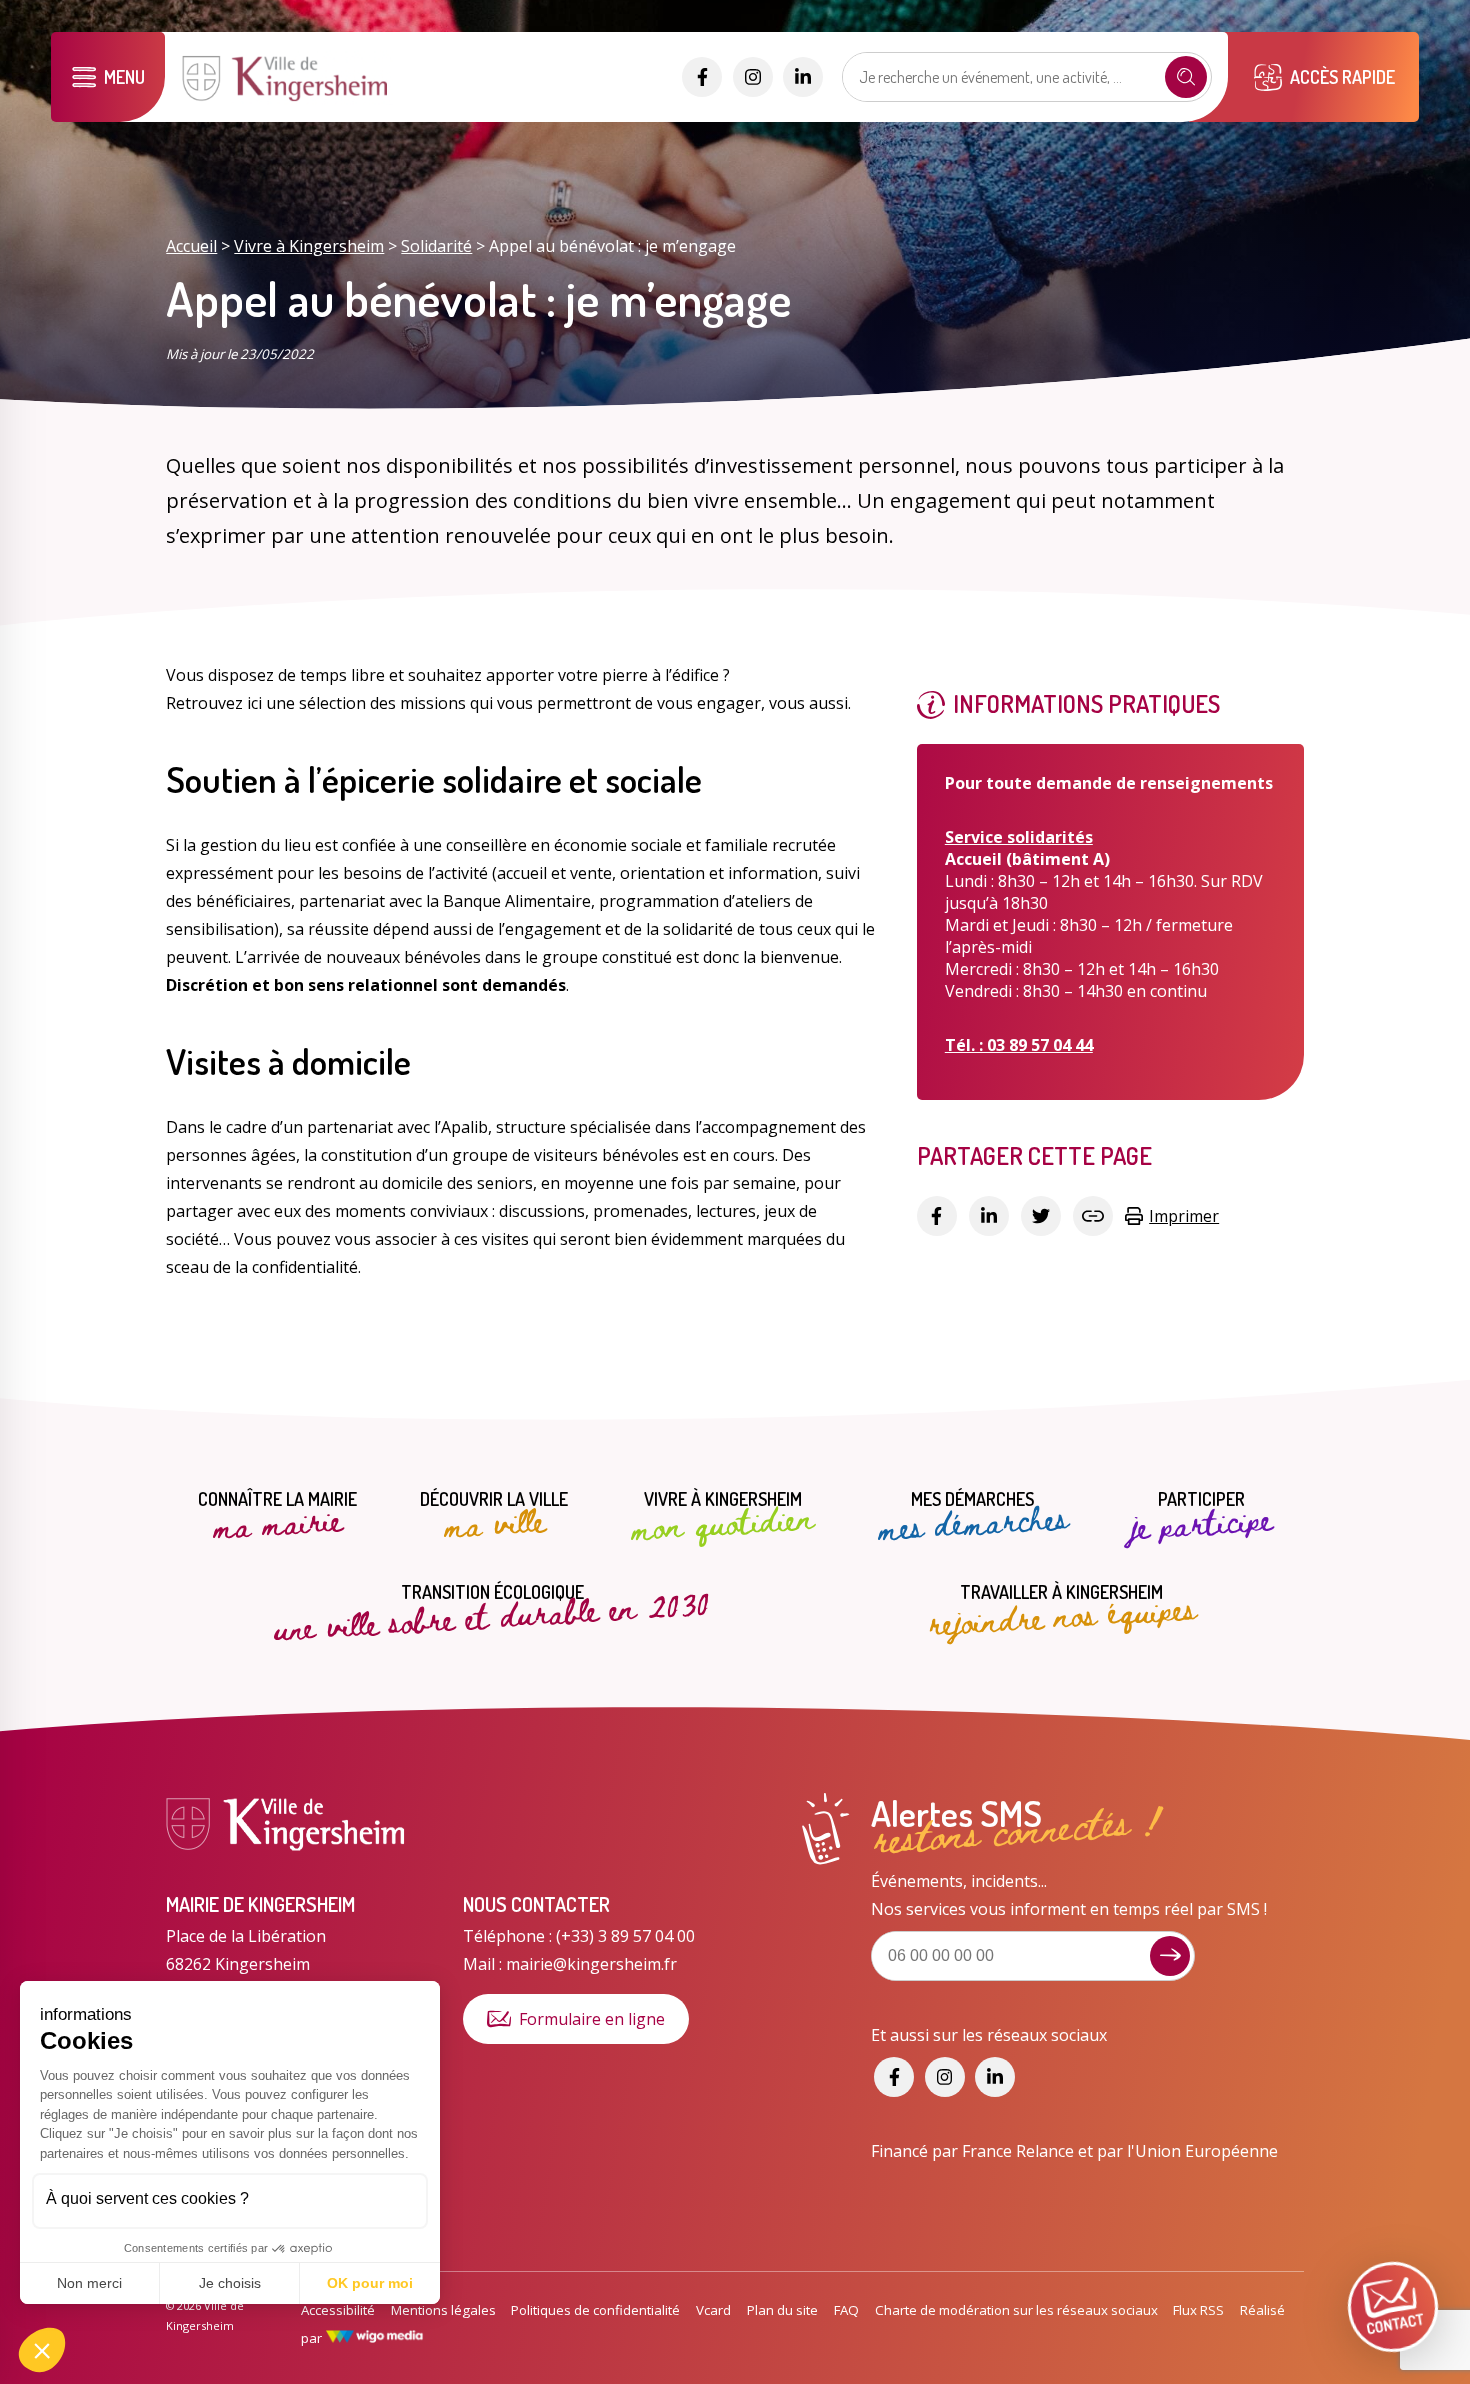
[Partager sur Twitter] (1041, 1216)
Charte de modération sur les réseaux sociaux (1016, 2310)
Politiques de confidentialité (595, 2310)
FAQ (846, 2310)
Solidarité (436, 246)
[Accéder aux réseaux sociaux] (702, 77)
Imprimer (1184, 1216)
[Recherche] (1186, 77)
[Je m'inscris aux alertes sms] (1170, 1956)
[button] (42, 2350)
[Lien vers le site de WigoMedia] (374, 2338)
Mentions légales (443, 2310)
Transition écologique (492, 1608)
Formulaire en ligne (592, 2019)
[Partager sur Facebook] (937, 1216)
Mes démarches (973, 1517)
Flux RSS (1198, 2310)
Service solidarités (1019, 837)
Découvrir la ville (494, 1517)
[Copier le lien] (1093, 1216)
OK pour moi (370, 2283)
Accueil (191, 246)
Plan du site (782, 2310)
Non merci (89, 2283)
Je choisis (230, 2283)
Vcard (713, 2310)
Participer (1201, 1517)
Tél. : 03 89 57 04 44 (1019, 1045)
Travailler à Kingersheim (1062, 1609)
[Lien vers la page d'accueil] (287, 99)
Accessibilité (338, 2310)
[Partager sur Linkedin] (989, 1216)
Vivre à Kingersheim (309, 246)
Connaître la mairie (277, 1517)
